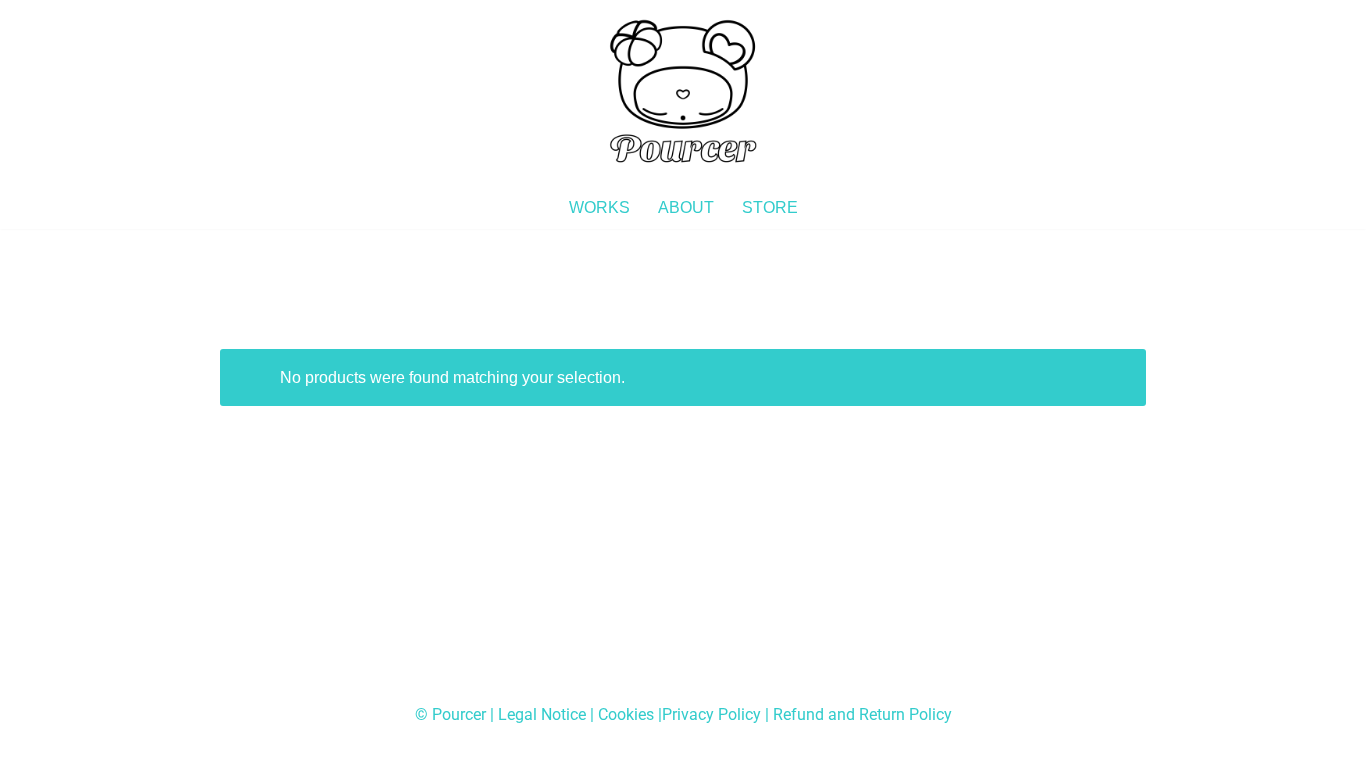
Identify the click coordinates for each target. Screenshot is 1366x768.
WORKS (599, 207)
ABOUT (686, 207)
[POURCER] (683, 93)
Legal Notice (542, 714)
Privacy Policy (711, 714)
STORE (770, 207)
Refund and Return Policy (862, 714)
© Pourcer (450, 714)
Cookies (626, 714)
